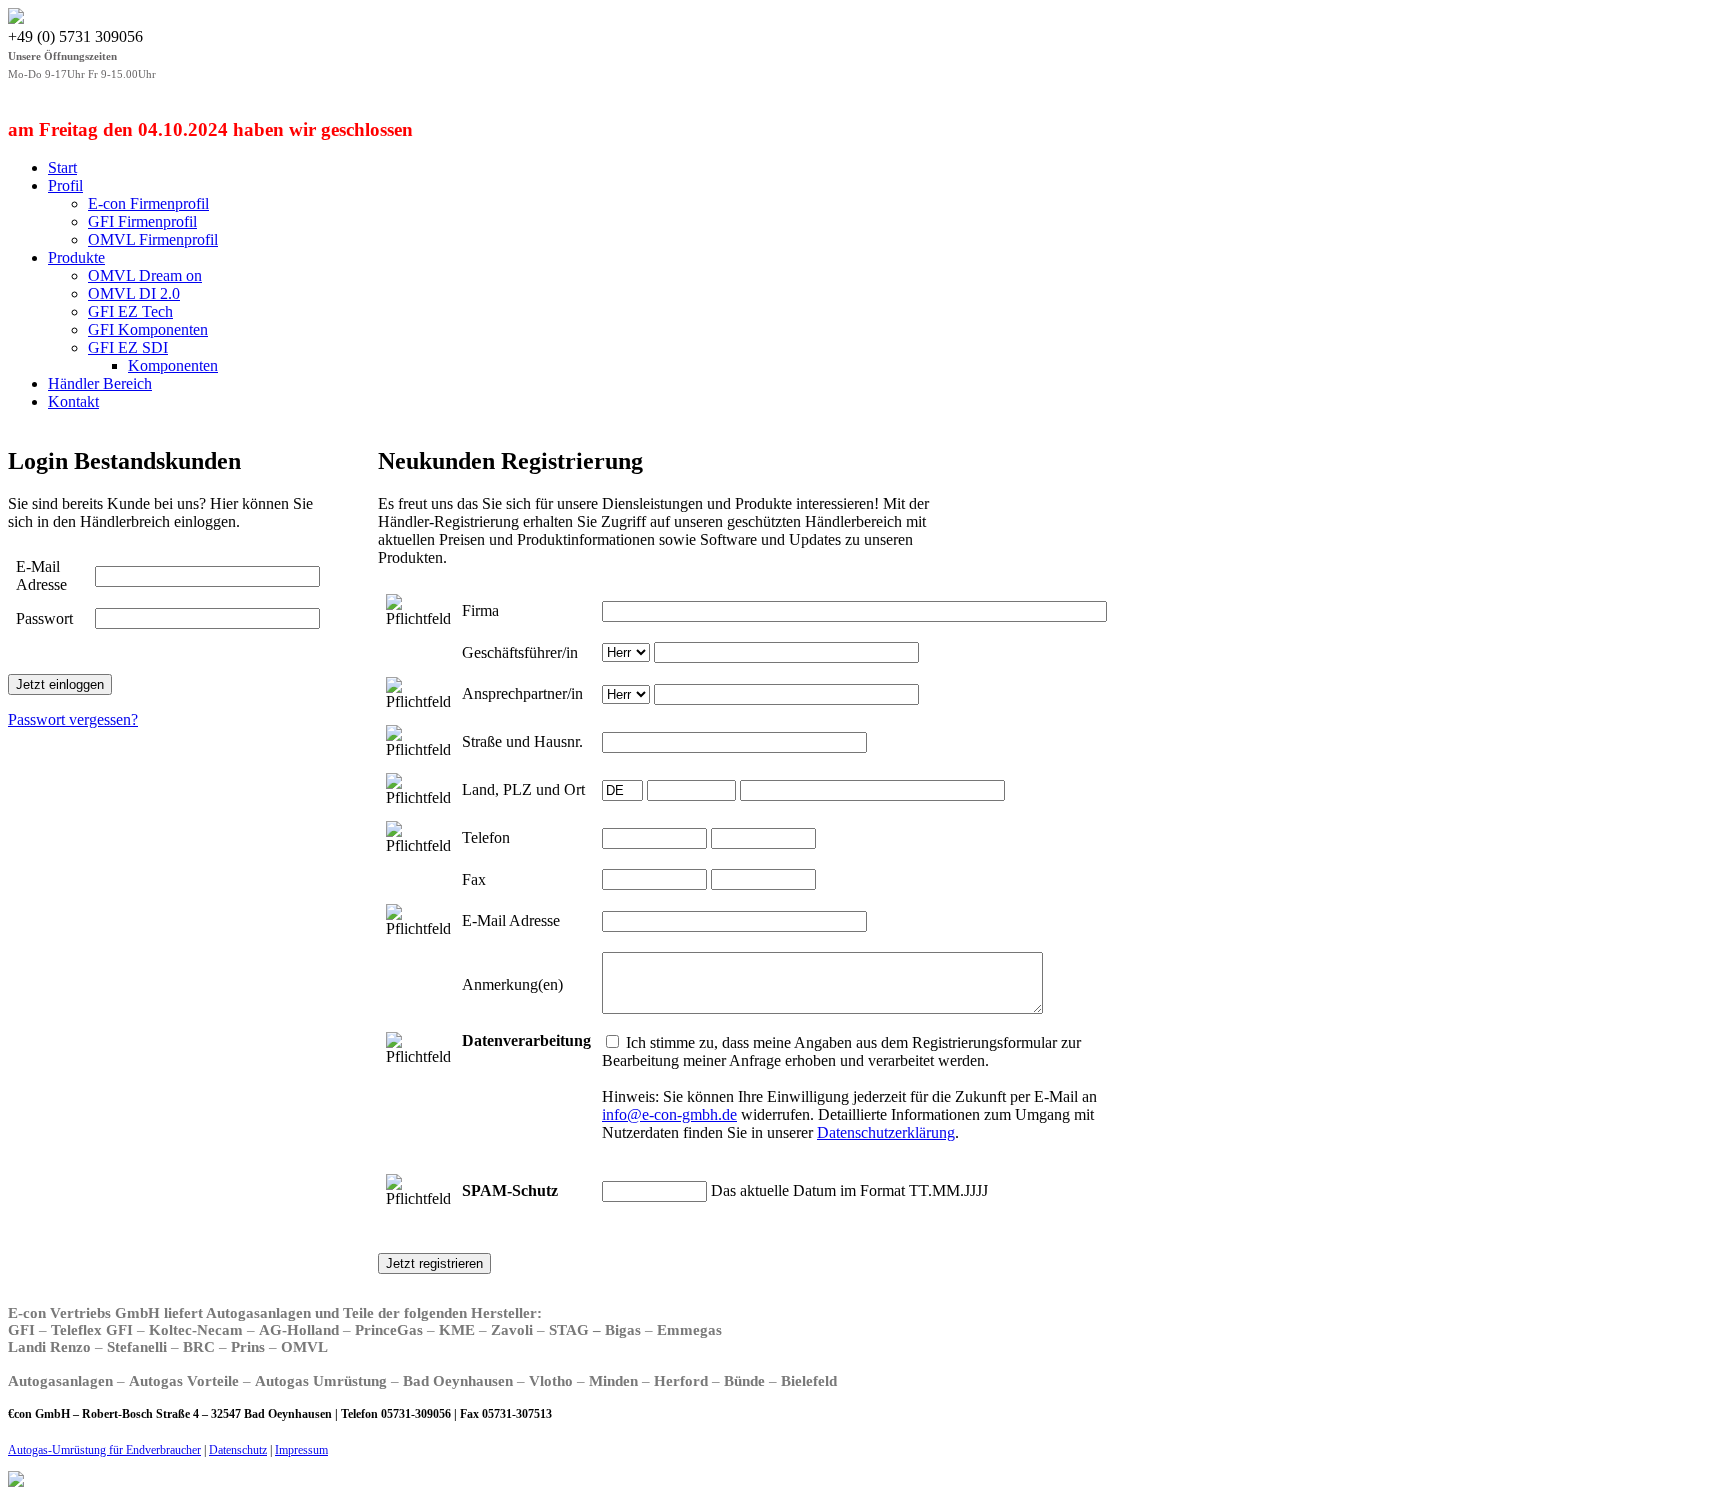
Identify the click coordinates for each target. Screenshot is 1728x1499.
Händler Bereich (100, 383)
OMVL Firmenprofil (153, 239)
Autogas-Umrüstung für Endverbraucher (104, 1450)
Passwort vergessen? (73, 719)
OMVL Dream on (145, 275)
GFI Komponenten (148, 329)
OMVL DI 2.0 (134, 293)
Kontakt (73, 401)
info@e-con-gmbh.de (669, 1114)
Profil (65, 185)
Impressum (301, 1450)
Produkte (76, 257)
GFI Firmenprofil (142, 221)
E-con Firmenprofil (148, 203)
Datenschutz (238, 1450)
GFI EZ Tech (130, 311)
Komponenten (173, 365)
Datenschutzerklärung (886, 1132)
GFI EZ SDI (128, 347)
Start (62, 167)
